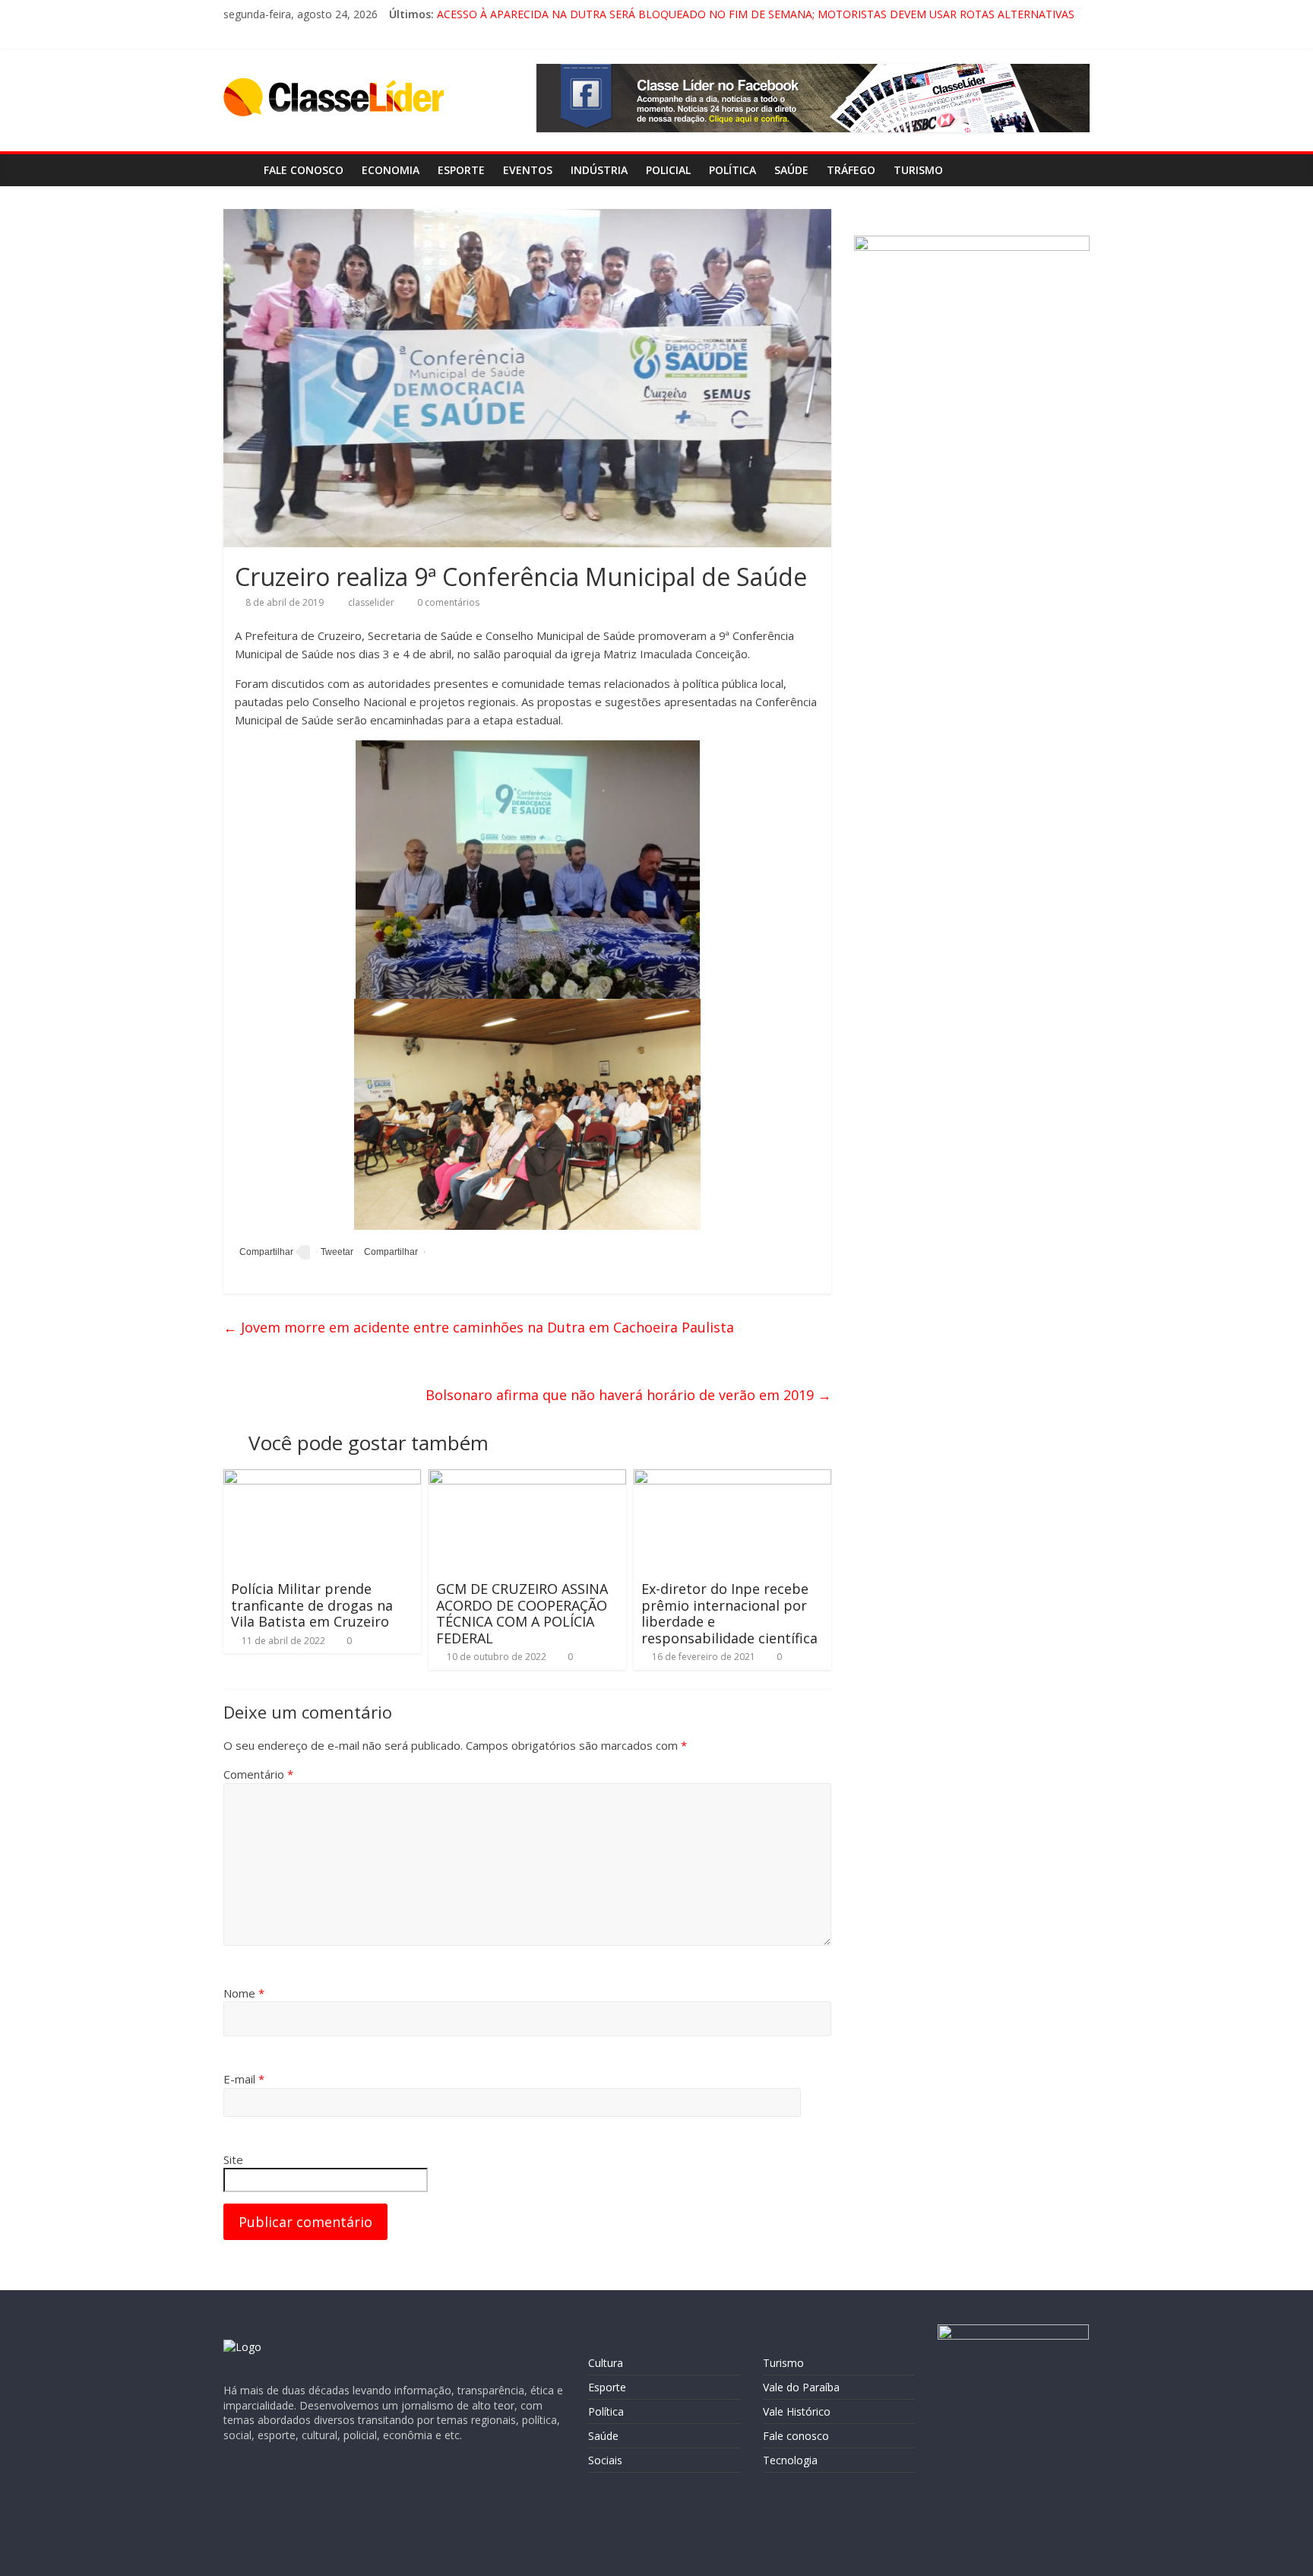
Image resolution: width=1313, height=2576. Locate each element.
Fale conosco (304, 170)
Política (732, 170)
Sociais (605, 2460)
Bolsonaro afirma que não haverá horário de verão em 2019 (628, 1395)
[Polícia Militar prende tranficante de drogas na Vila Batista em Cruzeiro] (322, 1478)
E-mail (244, 2079)
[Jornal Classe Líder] (239, 170)
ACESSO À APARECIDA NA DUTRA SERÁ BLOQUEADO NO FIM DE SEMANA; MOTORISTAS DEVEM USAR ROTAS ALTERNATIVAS (756, 14)
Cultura (606, 2363)
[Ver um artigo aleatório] (1074, 170)
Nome (244, 1993)
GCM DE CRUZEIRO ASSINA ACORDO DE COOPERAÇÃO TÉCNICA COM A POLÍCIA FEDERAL (522, 1613)
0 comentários (447, 602)
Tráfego (851, 170)
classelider (372, 602)
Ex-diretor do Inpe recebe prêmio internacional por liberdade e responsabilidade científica (729, 1613)
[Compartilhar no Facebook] (264, 1252)
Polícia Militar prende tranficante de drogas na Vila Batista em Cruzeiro (312, 1605)
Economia (391, 170)
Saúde (791, 170)
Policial (668, 170)
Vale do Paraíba (801, 2387)
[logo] (242, 2347)
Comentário (258, 1774)
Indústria (599, 170)
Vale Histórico (797, 2411)
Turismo (918, 170)
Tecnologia (790, 2460)
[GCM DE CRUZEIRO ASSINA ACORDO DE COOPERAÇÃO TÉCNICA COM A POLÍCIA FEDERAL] (527, 1478)
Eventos (528, 170)
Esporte (461, 170)
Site (233, 2159)
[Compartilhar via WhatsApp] (389, 1252)
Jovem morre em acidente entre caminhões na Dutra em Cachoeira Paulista (479, 1327)
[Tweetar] (335, 1252)
